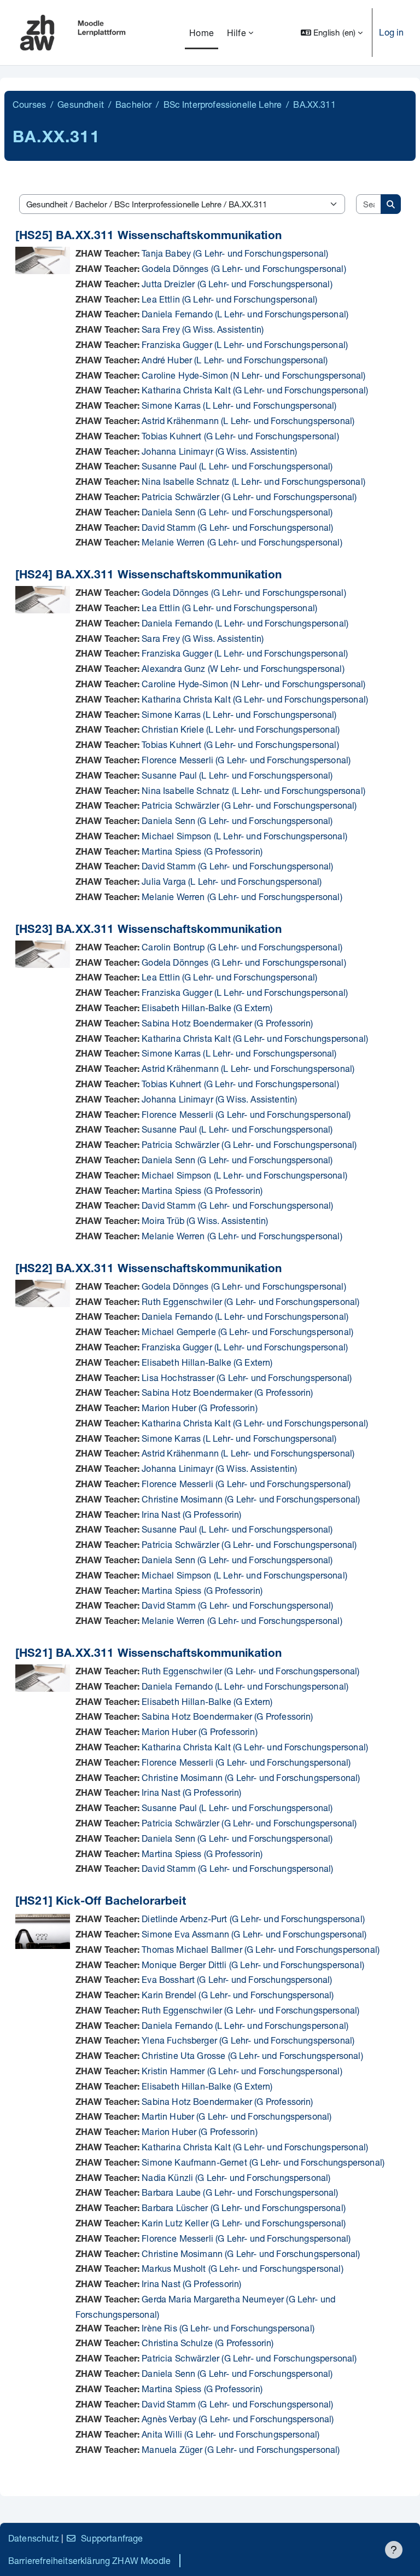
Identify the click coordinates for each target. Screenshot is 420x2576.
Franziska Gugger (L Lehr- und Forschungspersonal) (245, 344)
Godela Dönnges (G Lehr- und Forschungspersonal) (244, 268)
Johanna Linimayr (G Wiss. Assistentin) (219, 451)
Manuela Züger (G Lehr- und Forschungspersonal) (241, 2449)
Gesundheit (81, 104)
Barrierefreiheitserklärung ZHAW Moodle (89, 2560)
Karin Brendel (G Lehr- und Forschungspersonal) (238, 1995)
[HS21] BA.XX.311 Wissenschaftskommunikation (148, 1654)
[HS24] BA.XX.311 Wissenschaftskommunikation (148, 576)
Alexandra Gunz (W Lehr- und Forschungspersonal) (243, 668)
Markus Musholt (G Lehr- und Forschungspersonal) (243, 2268)
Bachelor (133, 104)
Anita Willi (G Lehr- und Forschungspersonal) (231, 2434)
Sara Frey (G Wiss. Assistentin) (203, 329)
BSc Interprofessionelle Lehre (223, 104)
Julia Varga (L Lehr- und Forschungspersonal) (232, 881)
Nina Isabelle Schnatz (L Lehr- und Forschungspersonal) (253, 481)
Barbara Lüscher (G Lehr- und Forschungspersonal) (244, 2207)
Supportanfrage (112, 2538)
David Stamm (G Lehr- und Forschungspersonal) (237, 527)
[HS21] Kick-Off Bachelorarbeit (101, 1902)
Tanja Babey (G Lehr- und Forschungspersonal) (235, 253)
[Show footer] (394, 2550)
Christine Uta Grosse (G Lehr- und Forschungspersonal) (252, 2055)
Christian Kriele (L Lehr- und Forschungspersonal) (241, 729)
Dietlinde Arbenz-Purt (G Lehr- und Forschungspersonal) (253, 1919)
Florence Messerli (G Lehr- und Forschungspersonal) (246, 760)
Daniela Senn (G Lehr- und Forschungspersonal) (237, 512)
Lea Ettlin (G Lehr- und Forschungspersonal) (229, 299)
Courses (29, 104)
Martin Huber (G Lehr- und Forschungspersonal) (237, 2116)
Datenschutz (34, 2538)
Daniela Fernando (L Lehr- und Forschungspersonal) (245, 314)
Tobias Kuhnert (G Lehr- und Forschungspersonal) (240, 436)
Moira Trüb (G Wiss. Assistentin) (205, 1220)
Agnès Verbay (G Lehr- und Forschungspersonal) (238, 2419)
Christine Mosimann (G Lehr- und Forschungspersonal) (251, 1499)
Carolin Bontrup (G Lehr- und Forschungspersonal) (242, 947)
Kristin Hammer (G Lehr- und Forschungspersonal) (242, 2071)
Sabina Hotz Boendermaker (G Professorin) (227, 1023)
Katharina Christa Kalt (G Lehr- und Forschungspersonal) (255, 390)
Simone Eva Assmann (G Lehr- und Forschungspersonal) (254, 1934)
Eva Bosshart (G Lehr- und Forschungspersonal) (237, 1979)
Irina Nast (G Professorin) (191, 1514)
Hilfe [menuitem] (237, 33)
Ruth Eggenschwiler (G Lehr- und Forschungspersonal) (250, 1301)
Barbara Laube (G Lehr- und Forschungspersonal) (240, 2192)
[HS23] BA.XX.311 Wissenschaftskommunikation (148, 930)
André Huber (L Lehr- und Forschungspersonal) (235, 360)
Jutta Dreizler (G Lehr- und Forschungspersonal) (237, 284)
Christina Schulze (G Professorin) (208, 2343)
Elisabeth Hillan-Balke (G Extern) (207, 1008)
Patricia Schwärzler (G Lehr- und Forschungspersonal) (249, 497)
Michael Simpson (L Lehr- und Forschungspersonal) (244, 836)
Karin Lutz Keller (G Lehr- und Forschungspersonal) (244, 2223)
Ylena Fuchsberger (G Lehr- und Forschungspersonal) (248, 2040)
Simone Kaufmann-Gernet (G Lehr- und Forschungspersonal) (263, 2162)
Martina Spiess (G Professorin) (202, 851)
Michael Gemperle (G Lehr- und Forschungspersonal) (247, 1331)
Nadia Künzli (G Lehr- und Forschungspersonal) (236, 2177)
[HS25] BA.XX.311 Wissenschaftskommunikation (148, 237)
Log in (391, 32)
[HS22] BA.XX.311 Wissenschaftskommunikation (148, 1270)
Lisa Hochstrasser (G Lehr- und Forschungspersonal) (247, 1377)
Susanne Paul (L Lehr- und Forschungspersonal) (237, 466)
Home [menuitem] (202, 33)
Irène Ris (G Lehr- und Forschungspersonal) (228, 2328)
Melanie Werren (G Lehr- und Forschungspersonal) (242, 542)
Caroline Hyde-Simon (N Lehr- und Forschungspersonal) (253, 375)
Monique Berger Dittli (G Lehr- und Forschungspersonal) (253, 1965)
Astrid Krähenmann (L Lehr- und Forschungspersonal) (248, 420)
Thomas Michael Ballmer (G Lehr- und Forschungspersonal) (261, 1949)
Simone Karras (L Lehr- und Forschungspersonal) (239, 405)
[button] (332, 33)
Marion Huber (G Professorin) (199, 1408)
